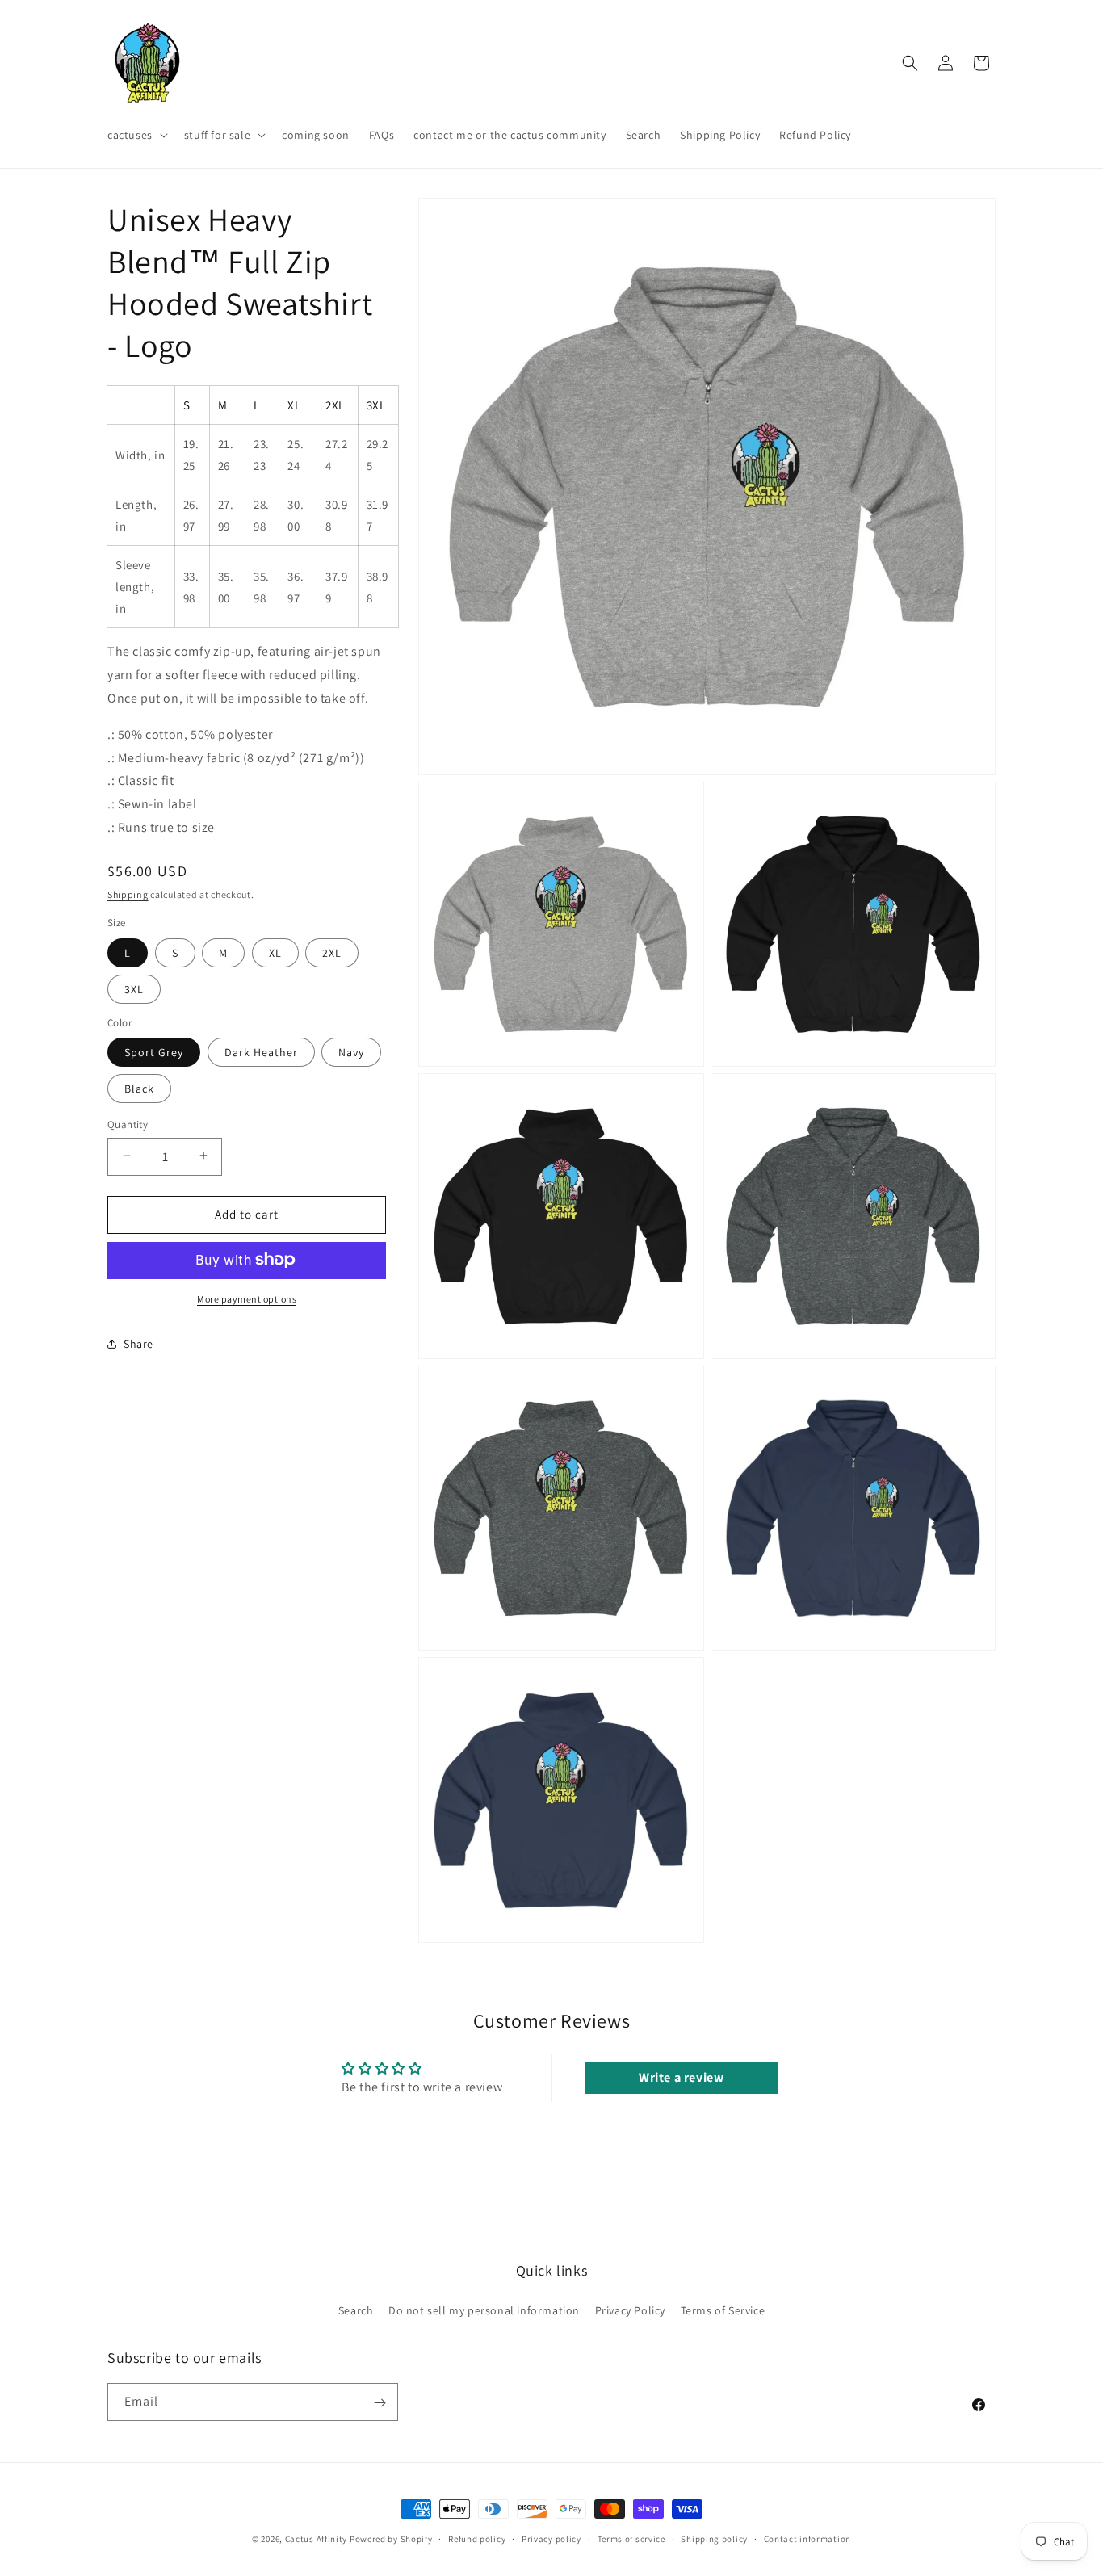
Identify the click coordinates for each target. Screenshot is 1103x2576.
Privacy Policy (630, 2310)
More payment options (247, 1298)
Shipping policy (714, 2538)
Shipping (128, 894)
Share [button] (138, 1343)
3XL (134, 988)
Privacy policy (551, 2538)
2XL (332, 952)
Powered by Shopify (391, 2539)
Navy (351, 1051)
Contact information (807, 2538)
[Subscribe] (380, 2403)
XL (275, 952)
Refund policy (477, 2538)
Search (356, 2310)
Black (139, 1088)
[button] (136, 135)
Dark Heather (261, 1051)
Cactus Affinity (317, 2539)
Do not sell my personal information (484, 2310)
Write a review (681, 2077)
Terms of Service (723, 2310)
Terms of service (631, 2538)
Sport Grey (154, 1051)
